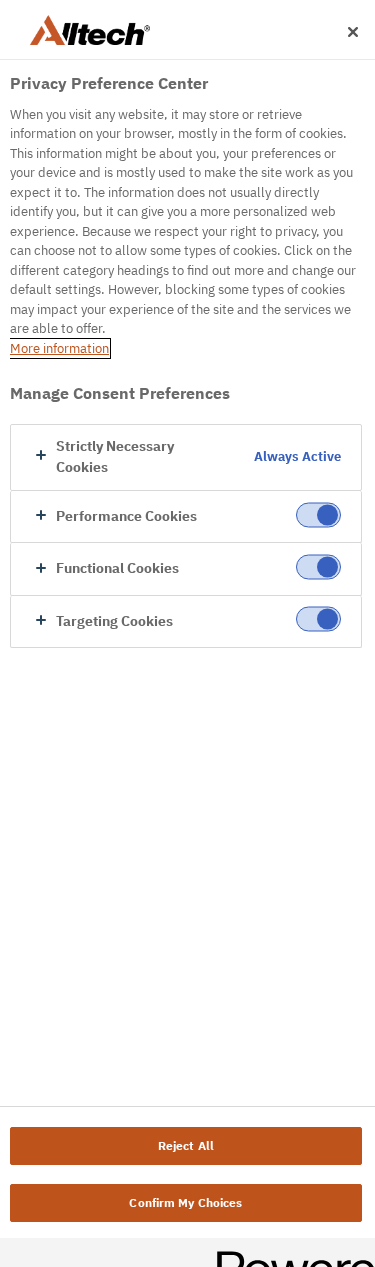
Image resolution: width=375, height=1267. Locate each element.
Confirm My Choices (185, 1202)
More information (59, 348)
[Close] (353, 32)
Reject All (186, 1145)
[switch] (318, 514)
